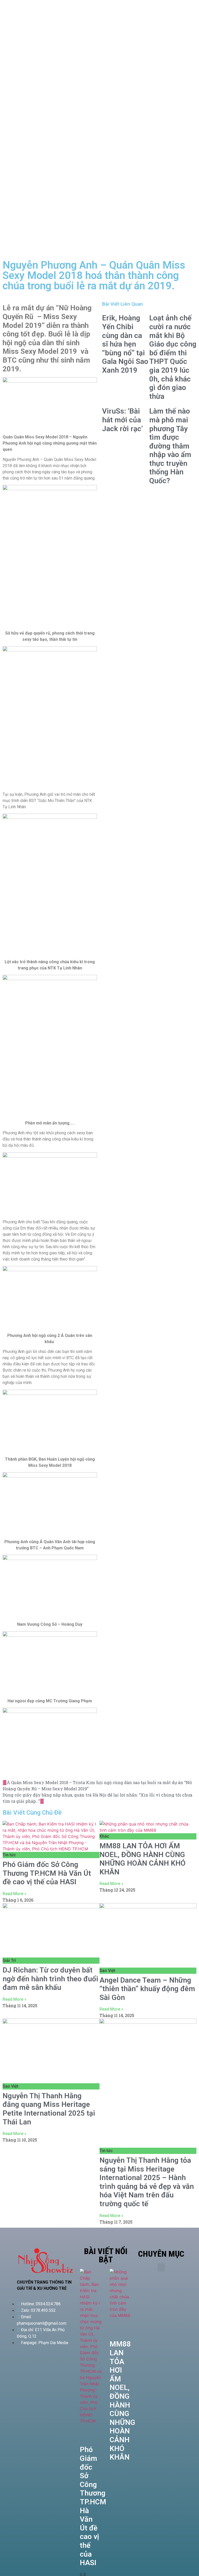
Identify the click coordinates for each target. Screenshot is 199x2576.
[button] (161, 2267)
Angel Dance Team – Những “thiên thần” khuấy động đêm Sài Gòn (147, 1989)
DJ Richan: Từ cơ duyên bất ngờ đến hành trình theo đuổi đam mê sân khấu (50, 1979)
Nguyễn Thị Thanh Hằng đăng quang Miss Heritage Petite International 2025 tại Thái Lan (49, 2109)
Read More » (15, 1894)
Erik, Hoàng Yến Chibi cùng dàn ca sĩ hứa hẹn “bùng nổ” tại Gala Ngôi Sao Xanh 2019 (125, 344)
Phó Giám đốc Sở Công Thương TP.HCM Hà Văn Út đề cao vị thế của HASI (47, 1873)
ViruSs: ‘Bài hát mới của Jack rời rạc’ (122, 420)
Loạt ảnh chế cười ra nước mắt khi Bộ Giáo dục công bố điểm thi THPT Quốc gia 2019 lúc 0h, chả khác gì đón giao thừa (173, 357)
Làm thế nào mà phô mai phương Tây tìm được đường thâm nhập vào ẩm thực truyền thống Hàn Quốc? (170, 446)
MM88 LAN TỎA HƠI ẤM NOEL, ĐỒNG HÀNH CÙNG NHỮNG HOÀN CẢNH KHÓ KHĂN (143, 1859)
